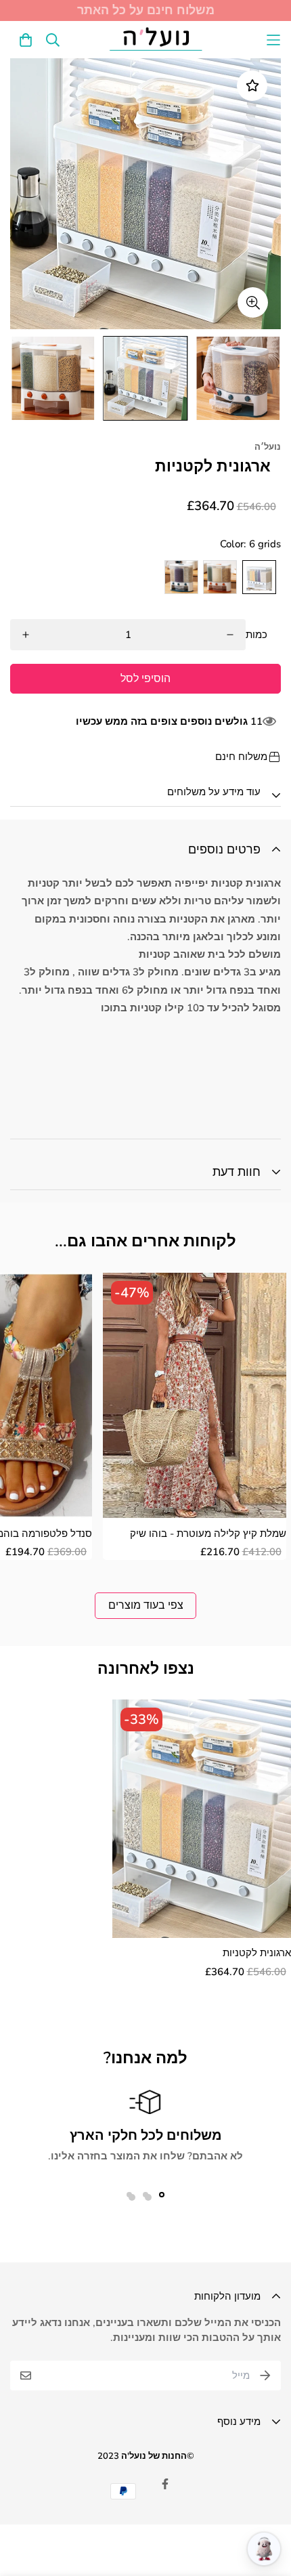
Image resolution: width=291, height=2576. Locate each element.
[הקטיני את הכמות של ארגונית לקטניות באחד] (230, 635)
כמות (256, 635)
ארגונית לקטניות (257, 1953)
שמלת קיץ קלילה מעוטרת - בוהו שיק (208, 1534)
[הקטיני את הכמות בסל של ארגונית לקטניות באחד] (26, 635)
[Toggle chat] (264, 2549)
